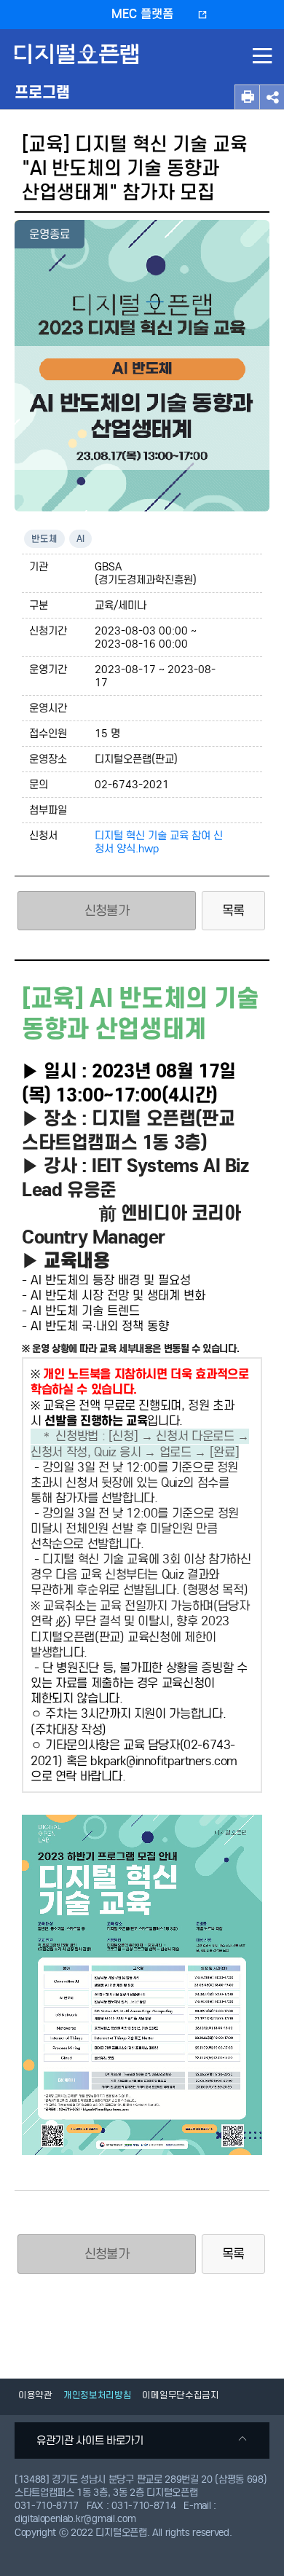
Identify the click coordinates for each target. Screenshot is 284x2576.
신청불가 (107, 2254)
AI (80, 539)
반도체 (44, 539)
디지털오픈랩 (79, 64)
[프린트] (247, 97)
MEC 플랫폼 (142, 14)
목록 (233, 911)
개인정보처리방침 (98, 2395)
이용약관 (35, 2395)
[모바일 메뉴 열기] (262, 58)
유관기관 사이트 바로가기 (90, 2440)
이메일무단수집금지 (180, 2395)
